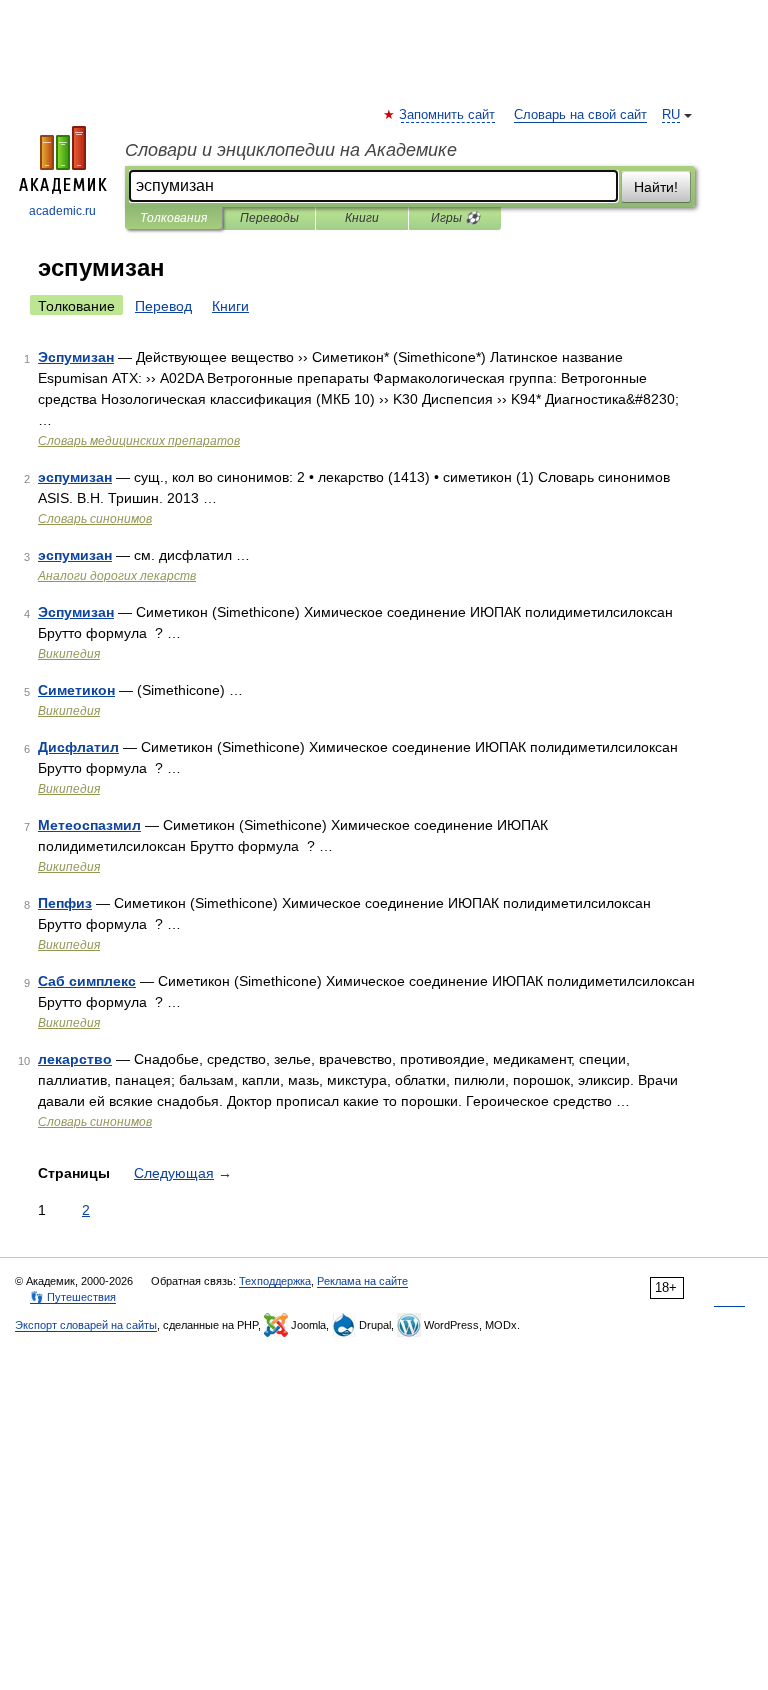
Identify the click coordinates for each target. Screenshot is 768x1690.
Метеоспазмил (89, 825)
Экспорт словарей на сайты (86, 1325)
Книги (362, 218)
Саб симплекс (87, 981)
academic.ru (62, 211)
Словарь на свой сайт (580, 115)
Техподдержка (275, 1281)
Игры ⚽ (455, 218)
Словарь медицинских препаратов (139, 441)
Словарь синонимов (95, 519)
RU (671, 115)
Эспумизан (76, 357)
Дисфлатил (78, 747)
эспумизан (75, 477)
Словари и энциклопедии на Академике (291, 150)
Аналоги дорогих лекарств (117, 576)
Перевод (163, 306)
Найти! (656, 187)
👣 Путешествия (73, 1297)
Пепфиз (65, 903)
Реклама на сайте (362, 1281)
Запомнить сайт (448, 115)
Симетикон (76, 690)
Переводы (269, 218)
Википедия (69, 654)
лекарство (75, 1059)
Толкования (173, 218)
